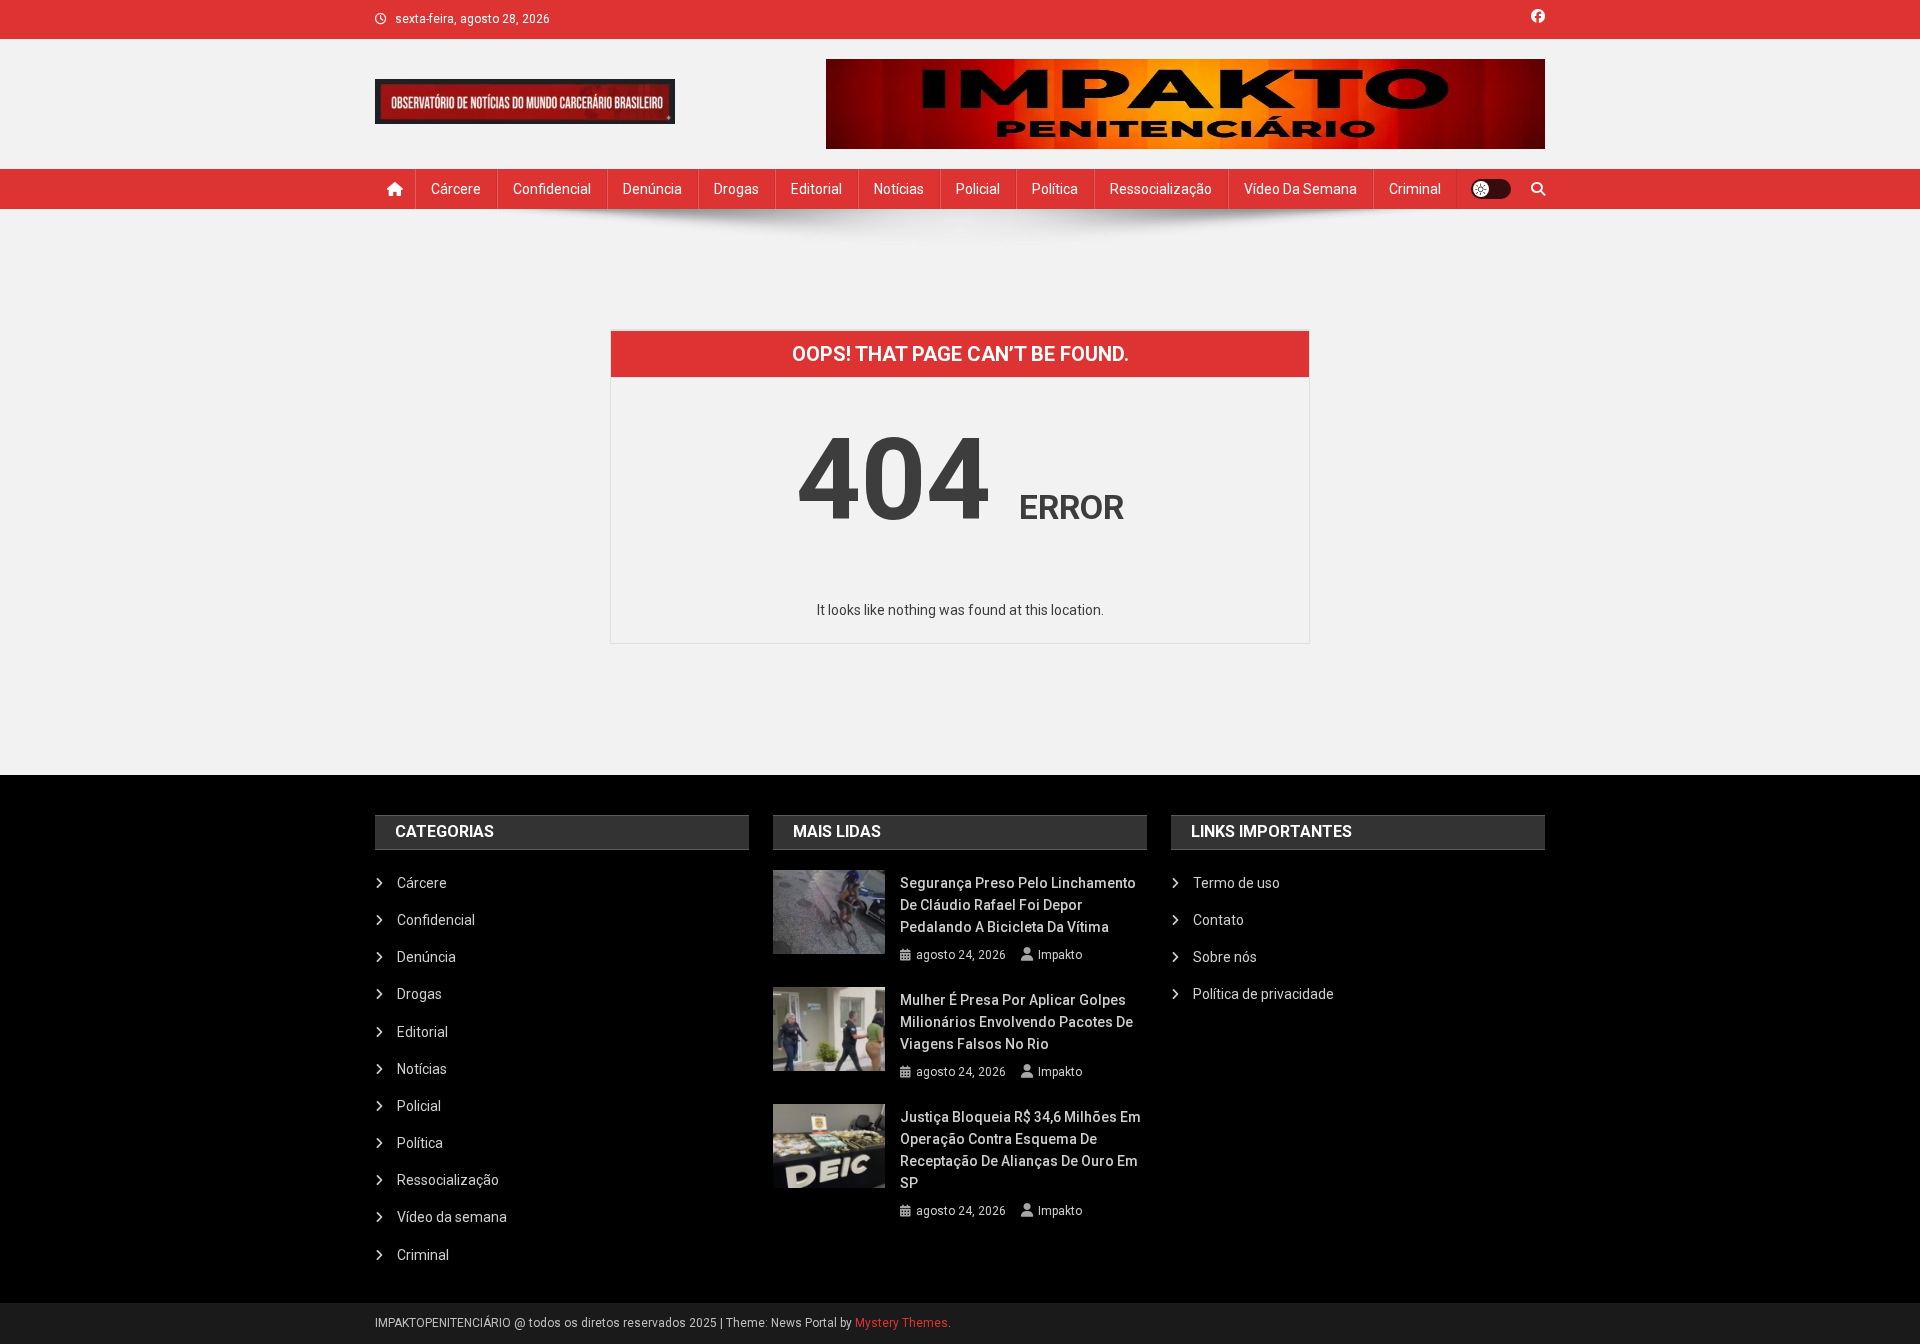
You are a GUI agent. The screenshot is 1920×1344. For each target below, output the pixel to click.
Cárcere (456, 189)
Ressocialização (1161, 189)
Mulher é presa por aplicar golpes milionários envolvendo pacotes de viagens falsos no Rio (1016, 1022)
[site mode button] (1491, 189)
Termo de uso (1236, 883)
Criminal (1415, 189)
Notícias (899, 189)
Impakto (1060, 955)
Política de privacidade (1263, 994)
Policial (978, 189)
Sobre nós (1225, 957)
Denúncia (652, 189)
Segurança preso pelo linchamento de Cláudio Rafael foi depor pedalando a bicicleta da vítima (1018, 905)
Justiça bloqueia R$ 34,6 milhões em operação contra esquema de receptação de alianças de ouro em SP (1020, 1150)
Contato (1218, 920)
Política (1055, 189)
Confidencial (552, 189)
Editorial (816, 189)
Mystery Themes (901, 1323)
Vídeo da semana (1300, 189)
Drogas (736, 189)
